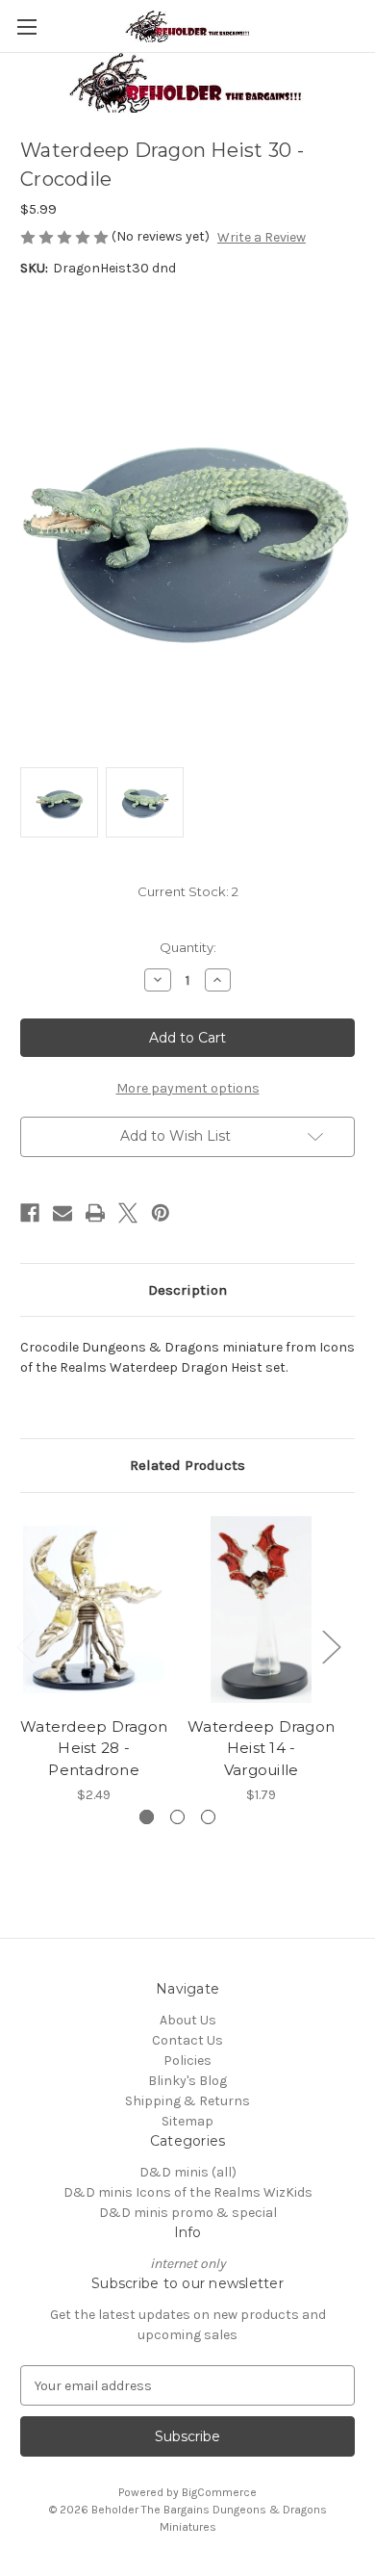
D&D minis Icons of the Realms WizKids (188, 2192)
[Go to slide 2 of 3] (177, 1817)
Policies (187, 2061)
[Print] (95, 1213)
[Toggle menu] (26, 26)
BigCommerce (219, 2492)
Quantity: (188, 947)
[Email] (62, 1213)
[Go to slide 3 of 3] (208, 1817)
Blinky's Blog (187, 2081)
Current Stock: (188, 891)
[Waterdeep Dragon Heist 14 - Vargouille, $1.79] (261, 1610)
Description (187, 1290)
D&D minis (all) (188, 2172)
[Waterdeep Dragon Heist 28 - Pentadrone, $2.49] (94, 1610)
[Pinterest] (161, 1213)
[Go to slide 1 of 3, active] (147, 1817)
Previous (25, 1647)
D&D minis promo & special (188, 2213)
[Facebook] (30, 1213)
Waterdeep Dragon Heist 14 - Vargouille (261, 1748)
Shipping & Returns (187, 2101)
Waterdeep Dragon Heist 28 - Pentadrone (94, 1748)
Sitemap (187, 2121)
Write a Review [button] (262, 237)
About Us (188, 2020)
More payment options (188, 1088)
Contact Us (187, 2040)
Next (331, 1647)
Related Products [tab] (187, 1465)
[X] (128, 1213)
